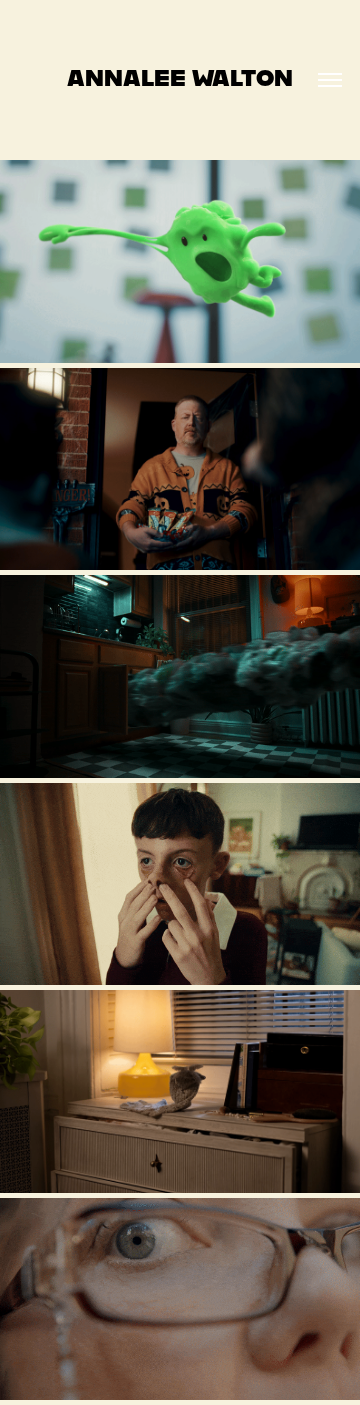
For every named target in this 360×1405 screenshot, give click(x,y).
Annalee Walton (180, 77)
